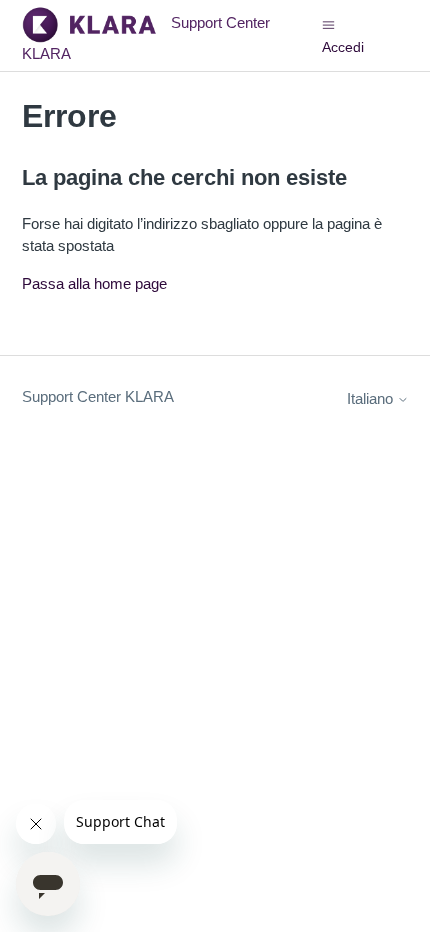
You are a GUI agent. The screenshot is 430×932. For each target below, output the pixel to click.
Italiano (372, 398)
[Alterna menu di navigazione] (328, 23)
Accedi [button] (343, 47)
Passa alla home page (94, 283)
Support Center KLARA (98, 396)
